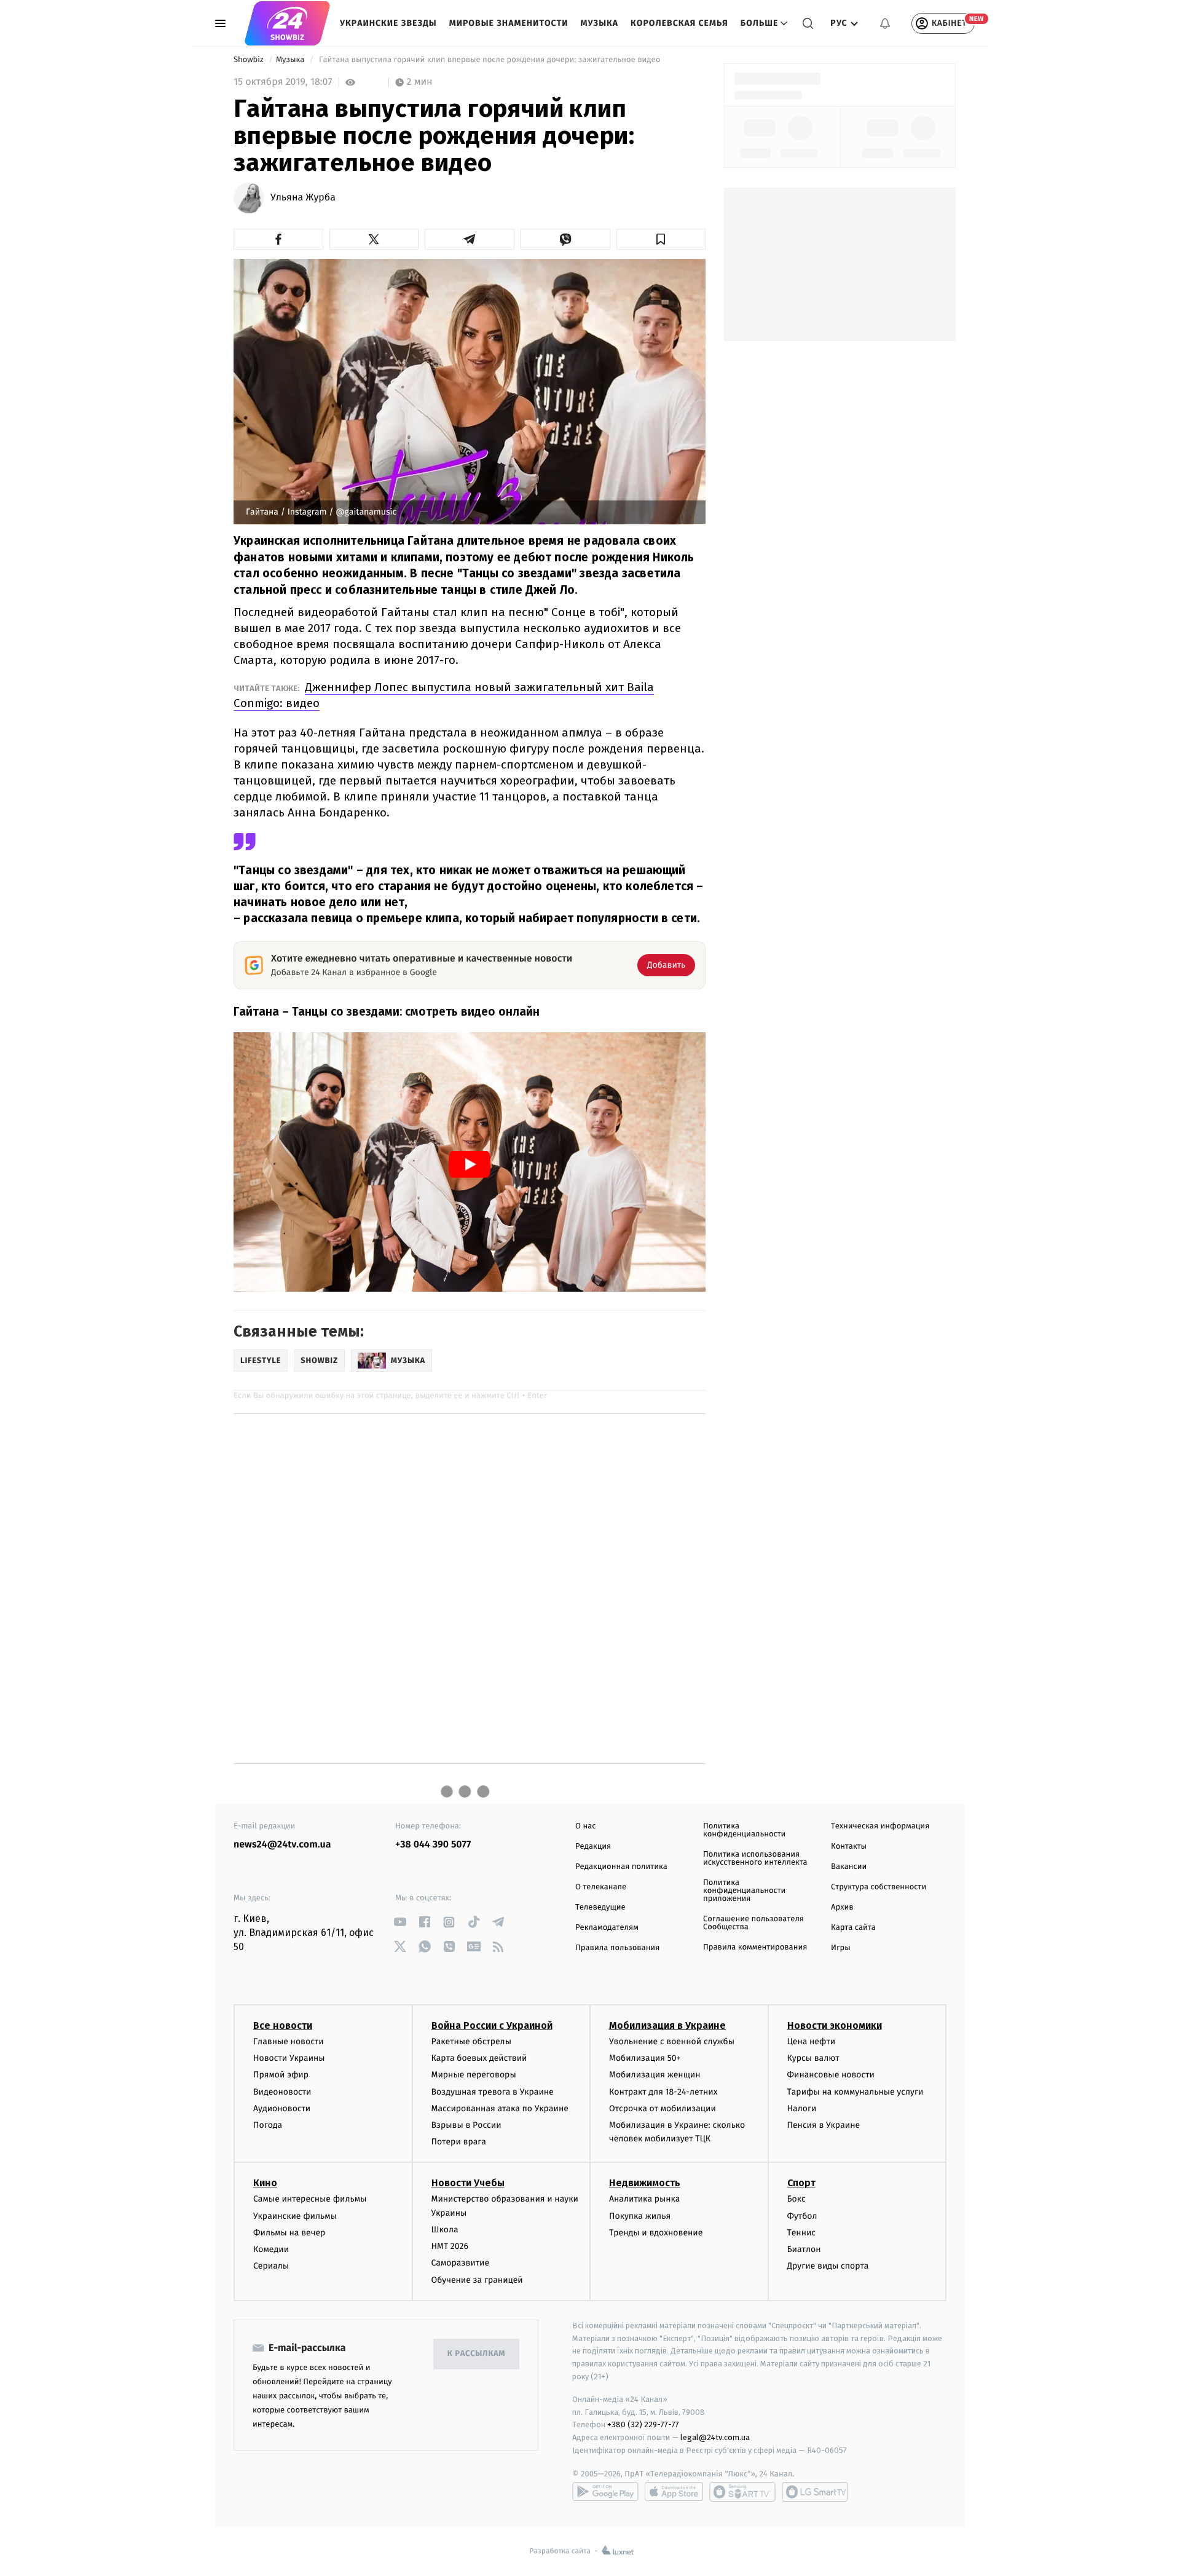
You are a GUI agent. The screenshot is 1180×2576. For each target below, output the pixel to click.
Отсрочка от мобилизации (663, 2108)
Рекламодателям (607, 1928)
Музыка (600, 23)
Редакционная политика (621, 1867)
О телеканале (601, 1887)
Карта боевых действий (479, 2058)
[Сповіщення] (885, 23)
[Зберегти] (661, 239)
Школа (445, 2230)
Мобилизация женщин (655, 2075)
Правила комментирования (755, 1947)
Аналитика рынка (645, 2199)
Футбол (802, 2216)
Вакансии (849, 1867)
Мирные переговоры (474, 2075)
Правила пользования (617, 1948)
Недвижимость (645, 2183)
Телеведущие (600, 1907)
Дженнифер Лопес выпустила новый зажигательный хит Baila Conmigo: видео (444, 695)
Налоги (802, 2108)
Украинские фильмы (295, 2216)
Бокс (796, 2199)
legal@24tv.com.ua (715, 2437)
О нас (585, 1826)
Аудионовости (282, 2108)
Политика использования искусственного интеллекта (755, 1859)
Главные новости (289, 2041)
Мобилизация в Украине (667, 2025)
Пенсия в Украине (824, 2125)
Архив (842, 1907)
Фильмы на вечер (289, 2233)
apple (674, 2492)
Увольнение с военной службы (672, 2041)
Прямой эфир (281, 2075)
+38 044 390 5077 (433, 1845)
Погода (268, 2125)
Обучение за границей (477, 2280)
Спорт (801, 2183)
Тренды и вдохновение (656, 2233)
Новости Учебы (468, 2183)
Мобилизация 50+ (645, 2058)
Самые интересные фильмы (310, 2199)
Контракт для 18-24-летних (663, 2092)
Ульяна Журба (303, 198)
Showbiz (250, 60)
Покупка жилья (640, 2216)
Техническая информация (880, 1826)
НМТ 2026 (450, 2246)
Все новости (283, 2025)
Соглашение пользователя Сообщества (753, 1923)
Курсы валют (813, 2058)
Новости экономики (835, 2025)
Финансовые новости (831, 2075)
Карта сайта (853, 1928)
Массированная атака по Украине (500, 2108)
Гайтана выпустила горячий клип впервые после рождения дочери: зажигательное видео (490, 60)
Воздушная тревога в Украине (493, 2092)
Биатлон (804, 2249)
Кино (265, 2183)
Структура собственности (879, 1887)
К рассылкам (476, 2354)
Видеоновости (282, 2092)
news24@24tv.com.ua (282, 1845)
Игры (841, 1948)
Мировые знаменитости (509, 23)
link (400, 1922)
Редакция (593, 1847)
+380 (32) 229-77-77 (643, 2424)
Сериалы (271, 2266)
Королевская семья (679, 23)
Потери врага (459, 2142)
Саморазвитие (461, 2263)
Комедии (271, 2249)
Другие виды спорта (828, 2266)
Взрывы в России (466, 2125)
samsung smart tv (815, 2492)
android (605, 2492)
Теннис (802, 2233)
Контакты (849, 1847)
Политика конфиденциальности (744, 1830)
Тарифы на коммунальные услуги (855, 2092)
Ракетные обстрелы (471, 2041)
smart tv (742, 2492)
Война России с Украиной (492, 2025)
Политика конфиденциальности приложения (744, 1891)
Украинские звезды (388, 23)
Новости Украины (289, 2058)
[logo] (287, 23)
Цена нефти (812, 2041)
